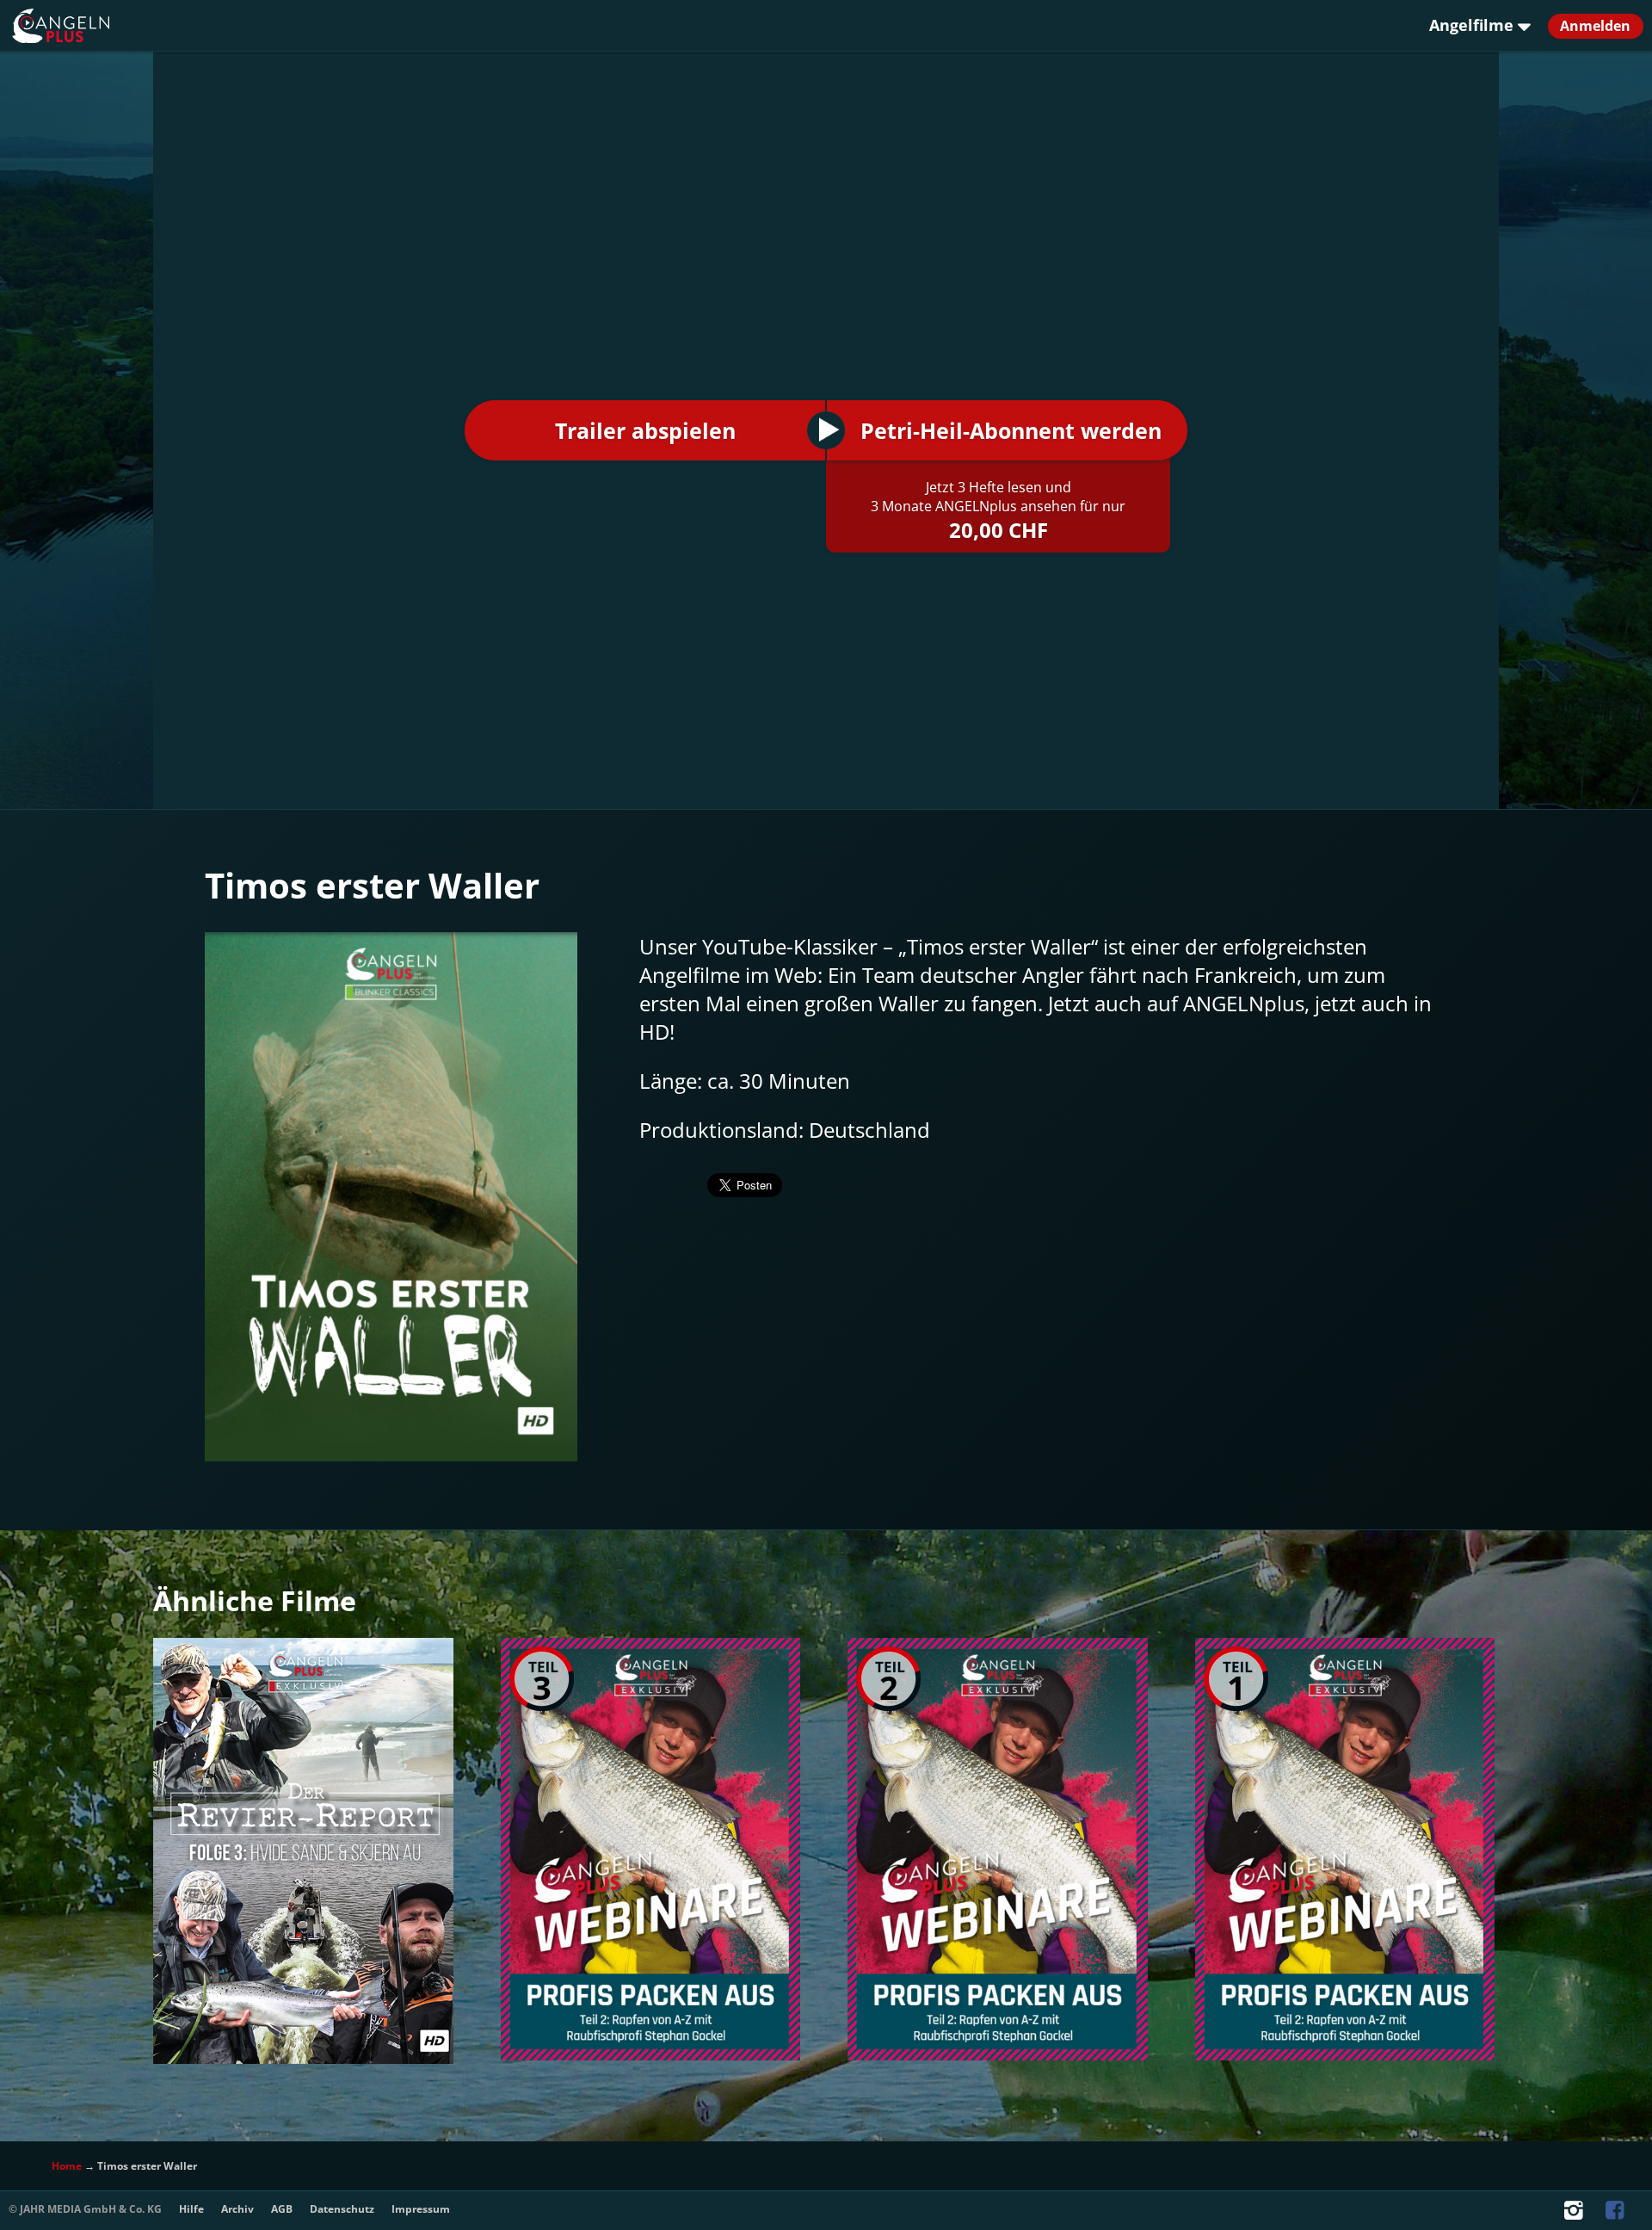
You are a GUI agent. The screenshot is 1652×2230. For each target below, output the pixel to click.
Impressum (421, 2209)
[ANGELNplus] (85, 26)
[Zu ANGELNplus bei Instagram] (1575, 2214)
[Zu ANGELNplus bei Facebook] (1617, 2214)
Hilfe (191, 2209)
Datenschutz (342, 2209)
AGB (282, 2209)
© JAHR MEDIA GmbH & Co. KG (85, 2209)
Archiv (237, 2209)
